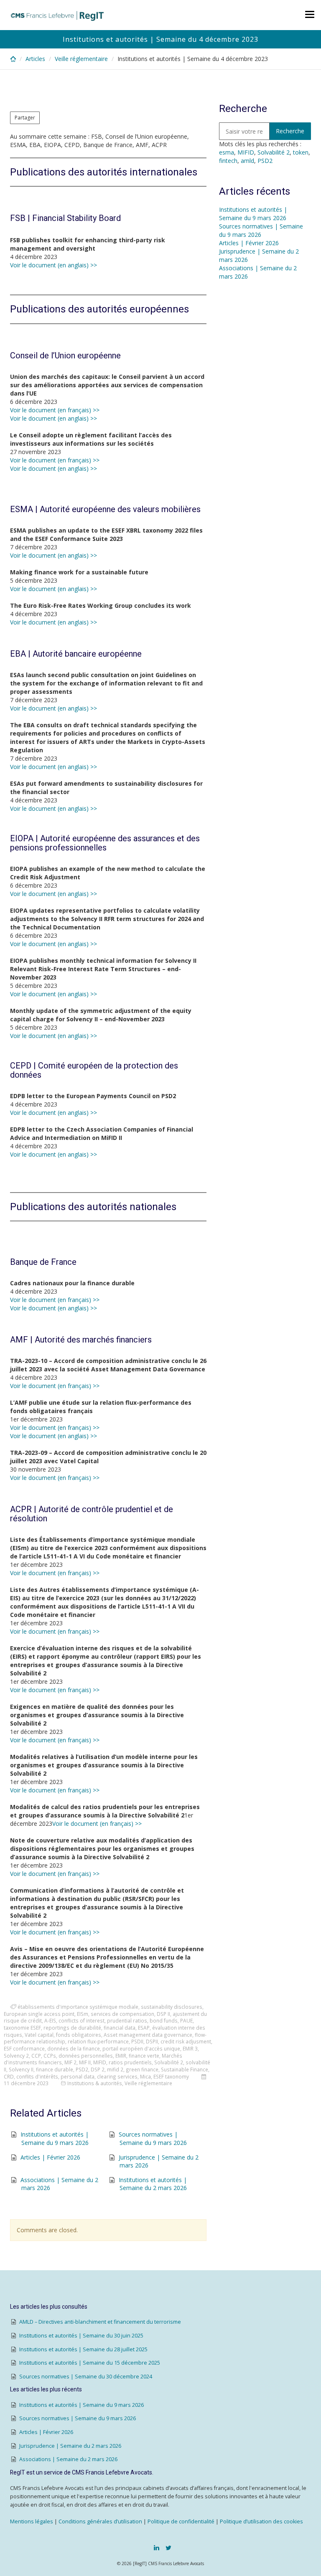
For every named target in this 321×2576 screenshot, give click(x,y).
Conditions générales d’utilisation (100, 2521)
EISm (83, 2014)
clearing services (117, 2076)
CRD (9, 2076)
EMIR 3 (190, 2048)
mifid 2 (115, 2069)
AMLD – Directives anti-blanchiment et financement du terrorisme (100, 2322)
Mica (145, 2076)
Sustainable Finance (185, 2069)
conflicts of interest (82, 2020)
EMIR (121, 2056)
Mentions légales (32, 2521)
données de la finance (74, 2048)
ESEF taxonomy (171, 2076)
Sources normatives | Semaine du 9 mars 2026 (153, 2138)
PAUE (186, 2020)
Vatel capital (39, 2035)
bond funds (164, 2020)
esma (227, 152)
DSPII (152, 2041)
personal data (78, 2076)
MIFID (100, 2062)
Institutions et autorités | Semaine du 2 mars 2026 (153, 2184)
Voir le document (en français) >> (55, 410)
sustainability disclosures (172, 2007)
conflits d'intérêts (37, 2076)
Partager (25, 118)
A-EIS (50, 2020)
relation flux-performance (98, 2041)
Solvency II (21, 2069)
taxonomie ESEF (22, 2028)
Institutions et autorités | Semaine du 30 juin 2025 (81, 2336)
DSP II (163, 2014)
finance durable (55, 2069)
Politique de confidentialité (181, 2521)
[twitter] (168, 2548)
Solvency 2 (16, 2056)
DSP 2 (98, 2069)
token (301, 152)
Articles (35, 59)
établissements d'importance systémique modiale (78, 2007)
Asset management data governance (148, 2035)
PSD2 (82, 2069)
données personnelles (86, 2056)
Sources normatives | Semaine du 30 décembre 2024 (86, 2377)
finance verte (144, 2056)
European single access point (39, 2014)
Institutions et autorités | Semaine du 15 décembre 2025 (90, 2363)
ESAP (144, 2028)
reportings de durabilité (72, 2028)
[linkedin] (157, 2548)
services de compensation (122, 2014)
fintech (228, 161)
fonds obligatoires (79, 2035)
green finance (142, 2069)
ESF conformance (24, 2048)
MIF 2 (70, 2062)
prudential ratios (127, 2020)
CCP (36, 2056)
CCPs (50, 2056)
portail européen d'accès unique (141, 2048)
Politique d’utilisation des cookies (261, 2521)
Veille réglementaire (81, 59)
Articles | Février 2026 (50, 2157)
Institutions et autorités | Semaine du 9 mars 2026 (55, 2138)
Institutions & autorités (95, 2083)
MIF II (85, 2062)
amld (247, 161)
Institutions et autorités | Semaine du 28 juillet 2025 (83, 2349)
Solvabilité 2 (169, 2062)
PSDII (137, 2041)
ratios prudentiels (130, 2062)
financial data (120, 2028)
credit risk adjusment (186, 2041)
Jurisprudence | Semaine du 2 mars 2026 (70, 2446)
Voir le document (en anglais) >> (53, 265)
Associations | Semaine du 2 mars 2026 (68, 2459)
